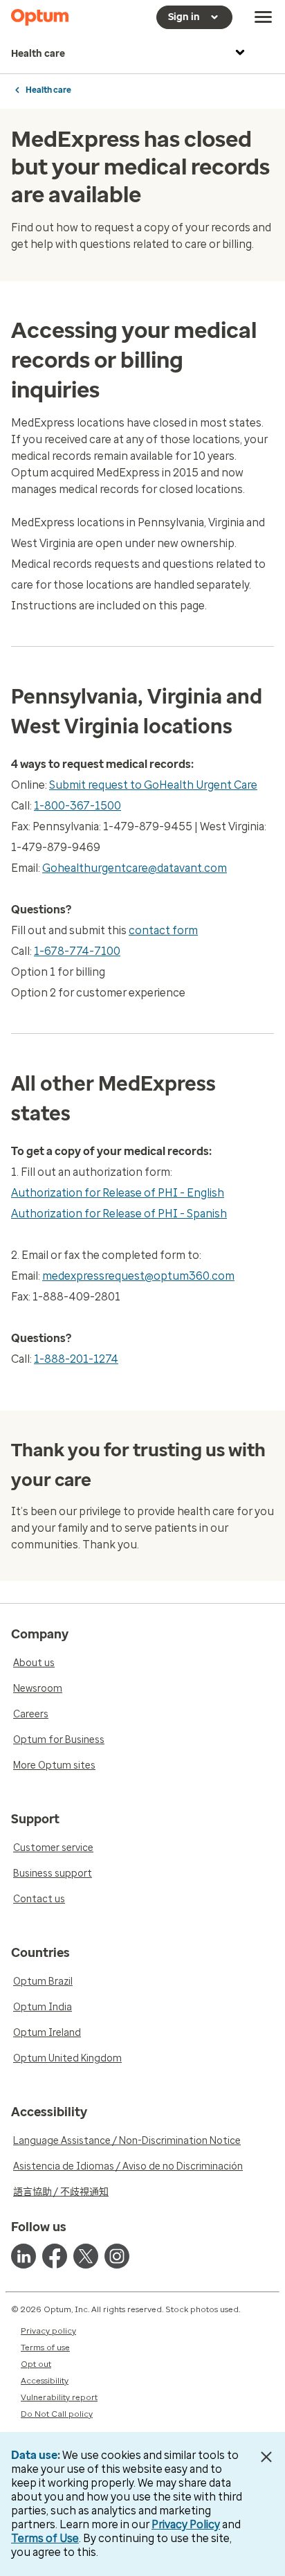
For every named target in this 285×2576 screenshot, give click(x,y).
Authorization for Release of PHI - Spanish (119, 1214)
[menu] (264, 17)
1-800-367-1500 (77, 806)
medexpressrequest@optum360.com (138, 1276)
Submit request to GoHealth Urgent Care (153, 785)
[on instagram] (117, 2256)
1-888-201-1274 (76, 1359)
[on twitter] (86, 2256)
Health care (38, 54)
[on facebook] (55, 2256)
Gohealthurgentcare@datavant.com (135, 868)
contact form (163, 930)
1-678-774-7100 (77, 951)
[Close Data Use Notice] (267, 2457)
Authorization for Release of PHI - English (118, 1193)
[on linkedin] (24, 2256)
